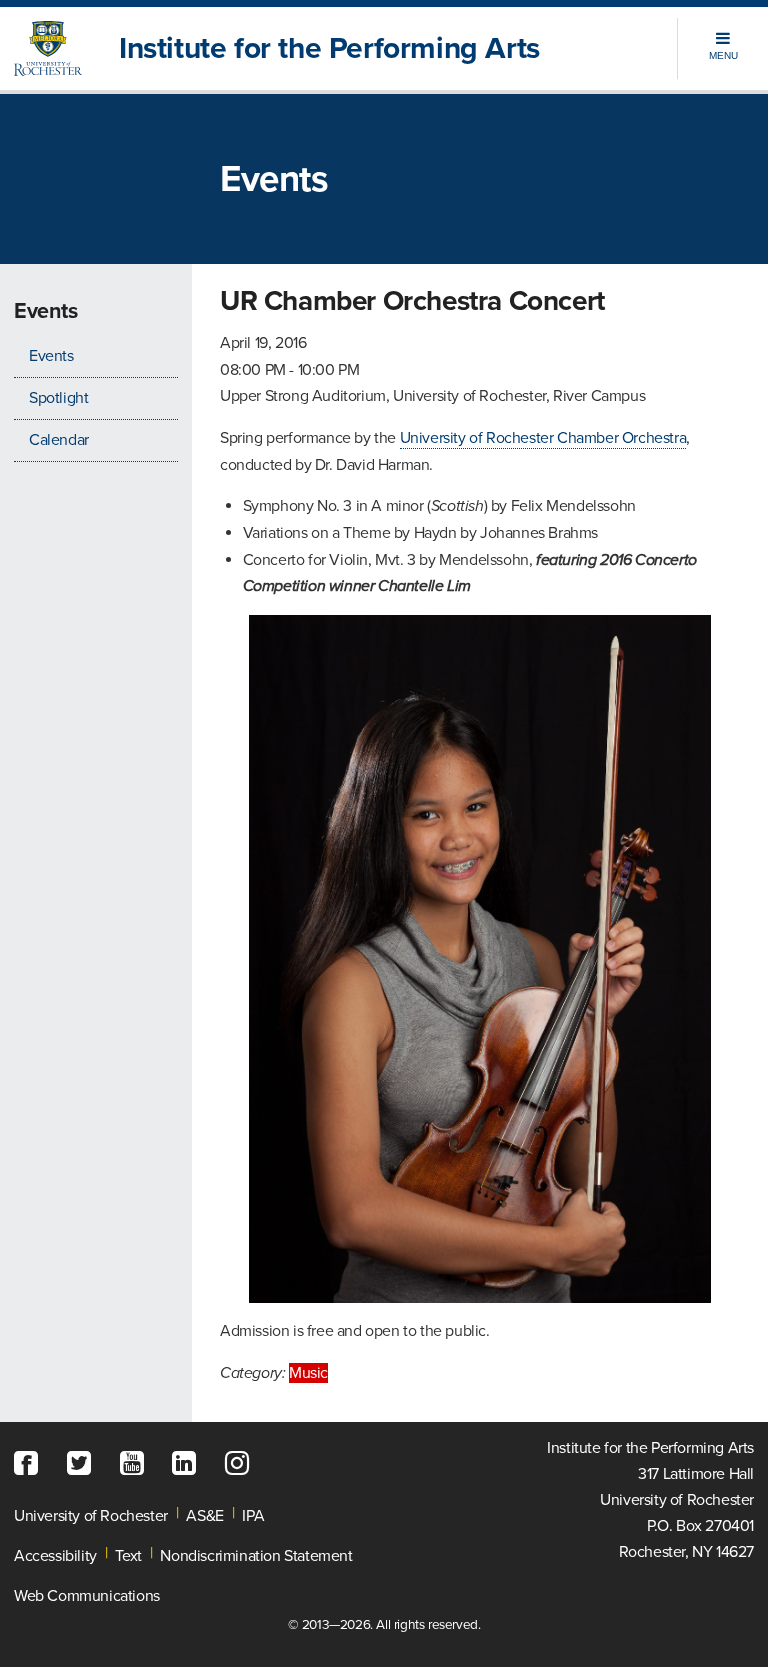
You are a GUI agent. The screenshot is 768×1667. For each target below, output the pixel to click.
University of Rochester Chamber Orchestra (543, 438)
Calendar (59, 440)
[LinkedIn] (189, 1464)
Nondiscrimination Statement (256, 1556)
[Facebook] (31, 1464)
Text (128, 1556)
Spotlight (58, 398)
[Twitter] (84, 1464)
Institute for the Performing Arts (329, 48)
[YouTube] (137, 1464)
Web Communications (87, 1596)
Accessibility (55, 1556)
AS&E (204, 1516)
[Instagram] (242, 1464)
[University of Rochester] (52, 48)
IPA (253, 1516)
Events (51, 356)
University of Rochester (91, 1516)
